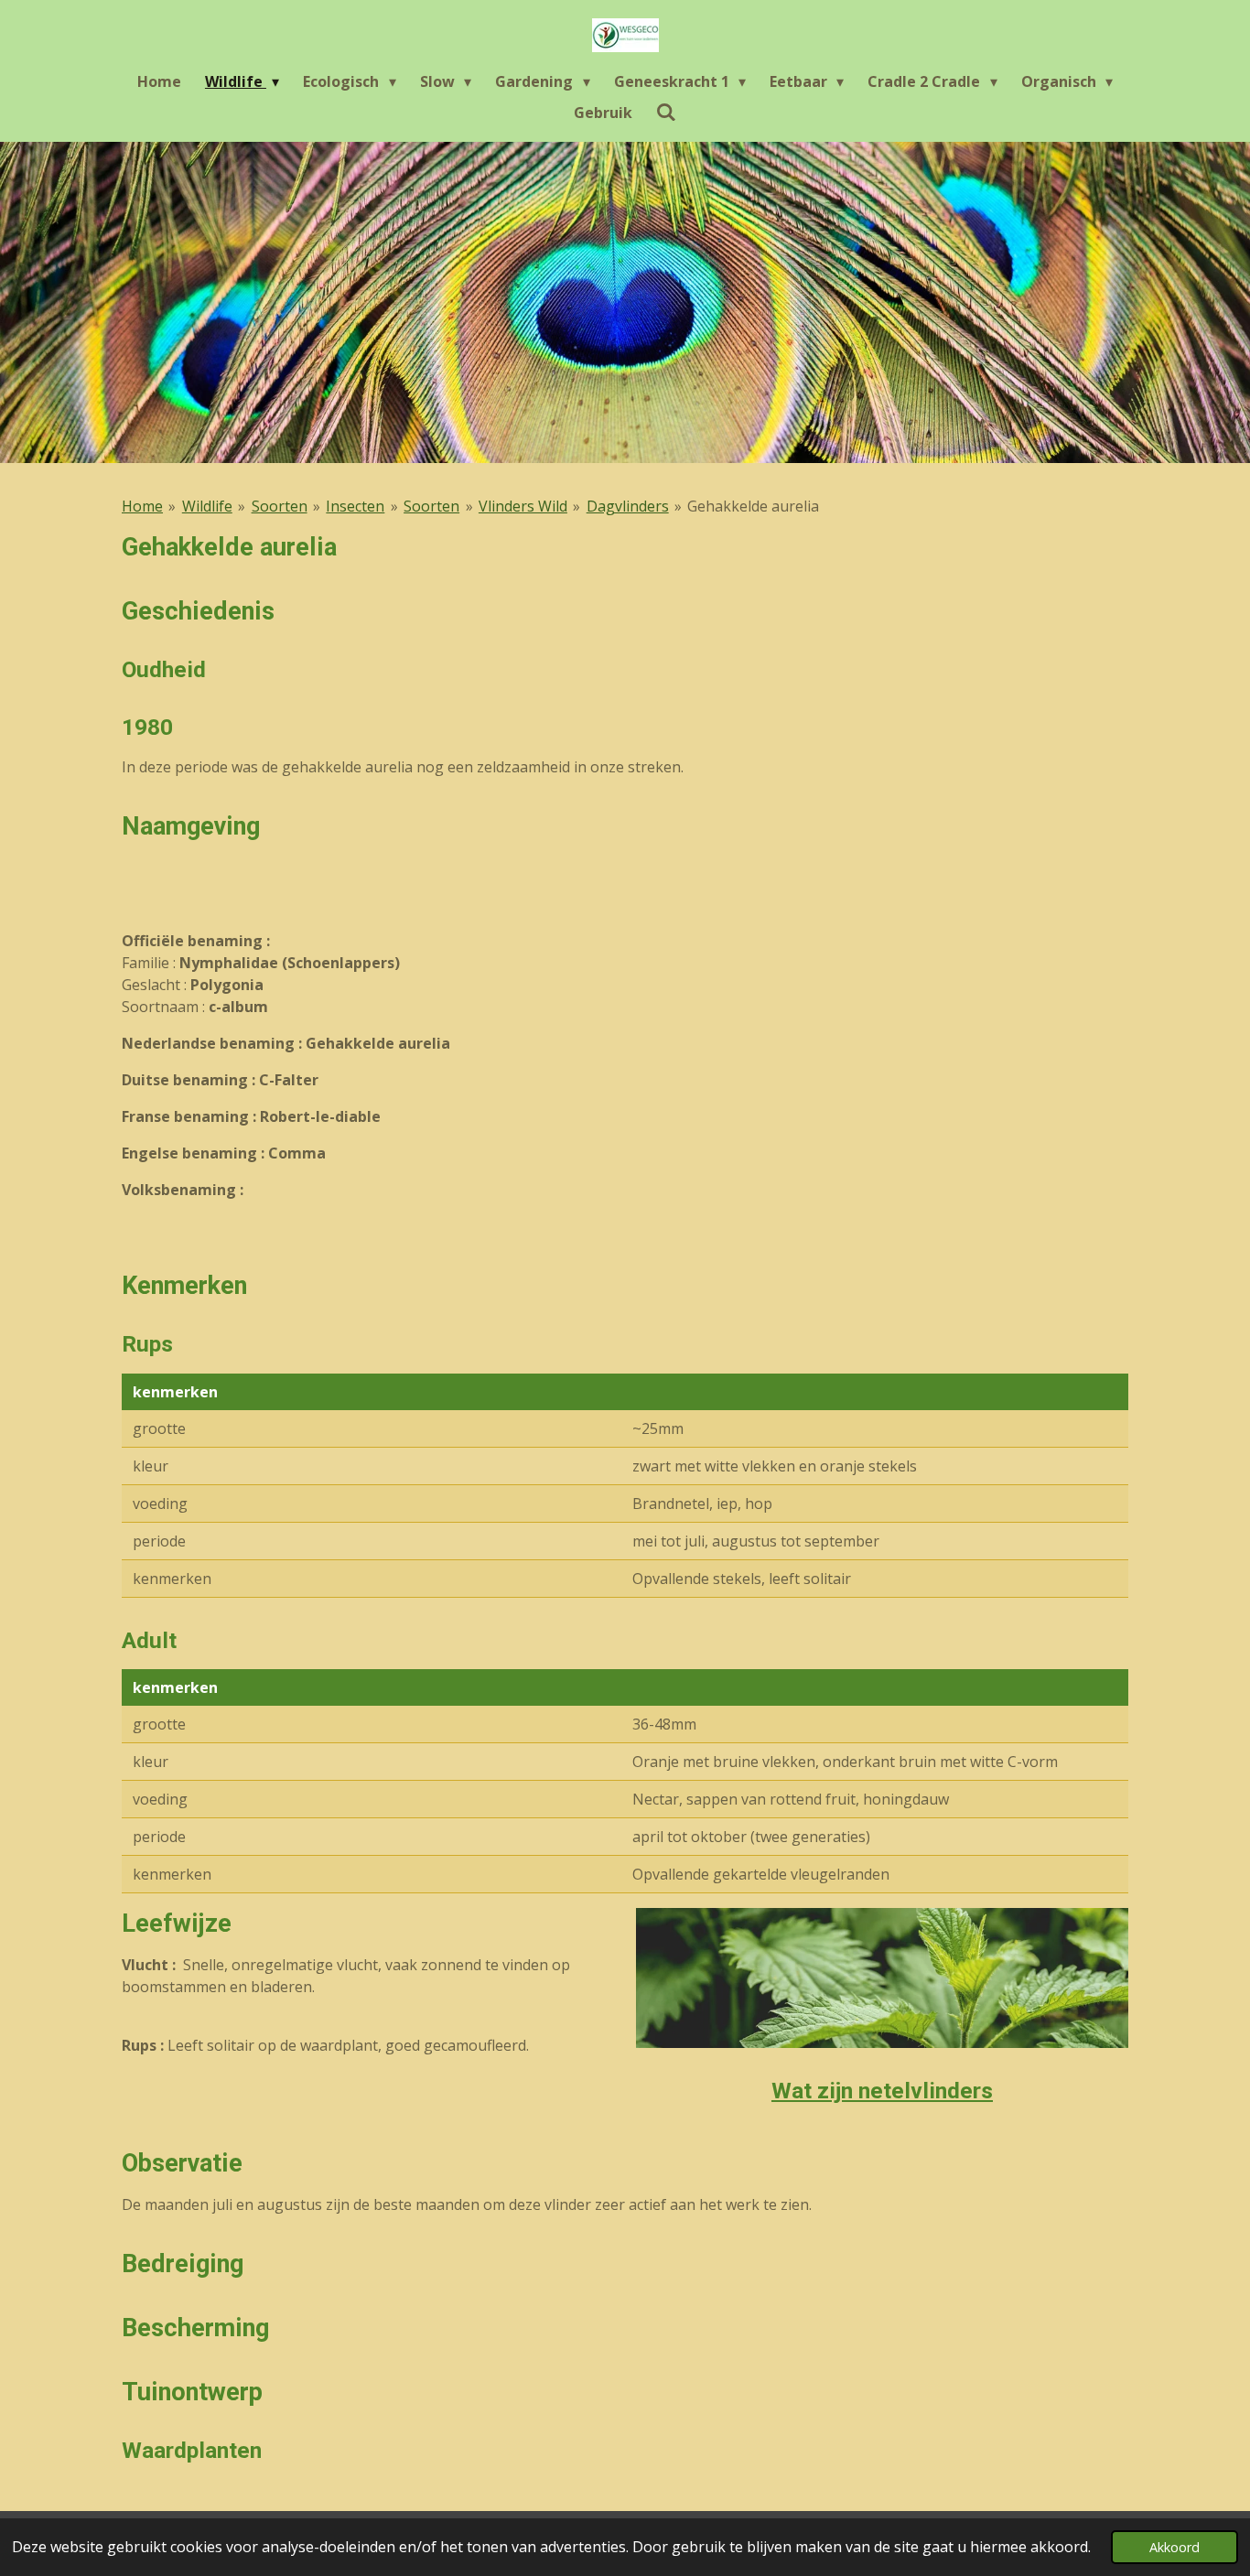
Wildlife (207, 506)
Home (142, 506)
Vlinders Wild (523, 506)
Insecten (355, 506)
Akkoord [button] (1175, 2547)
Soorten (280, 506)
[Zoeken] (666, 112)
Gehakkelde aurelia (753, 506)
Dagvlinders (628, 506)
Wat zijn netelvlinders (882, 2091)
